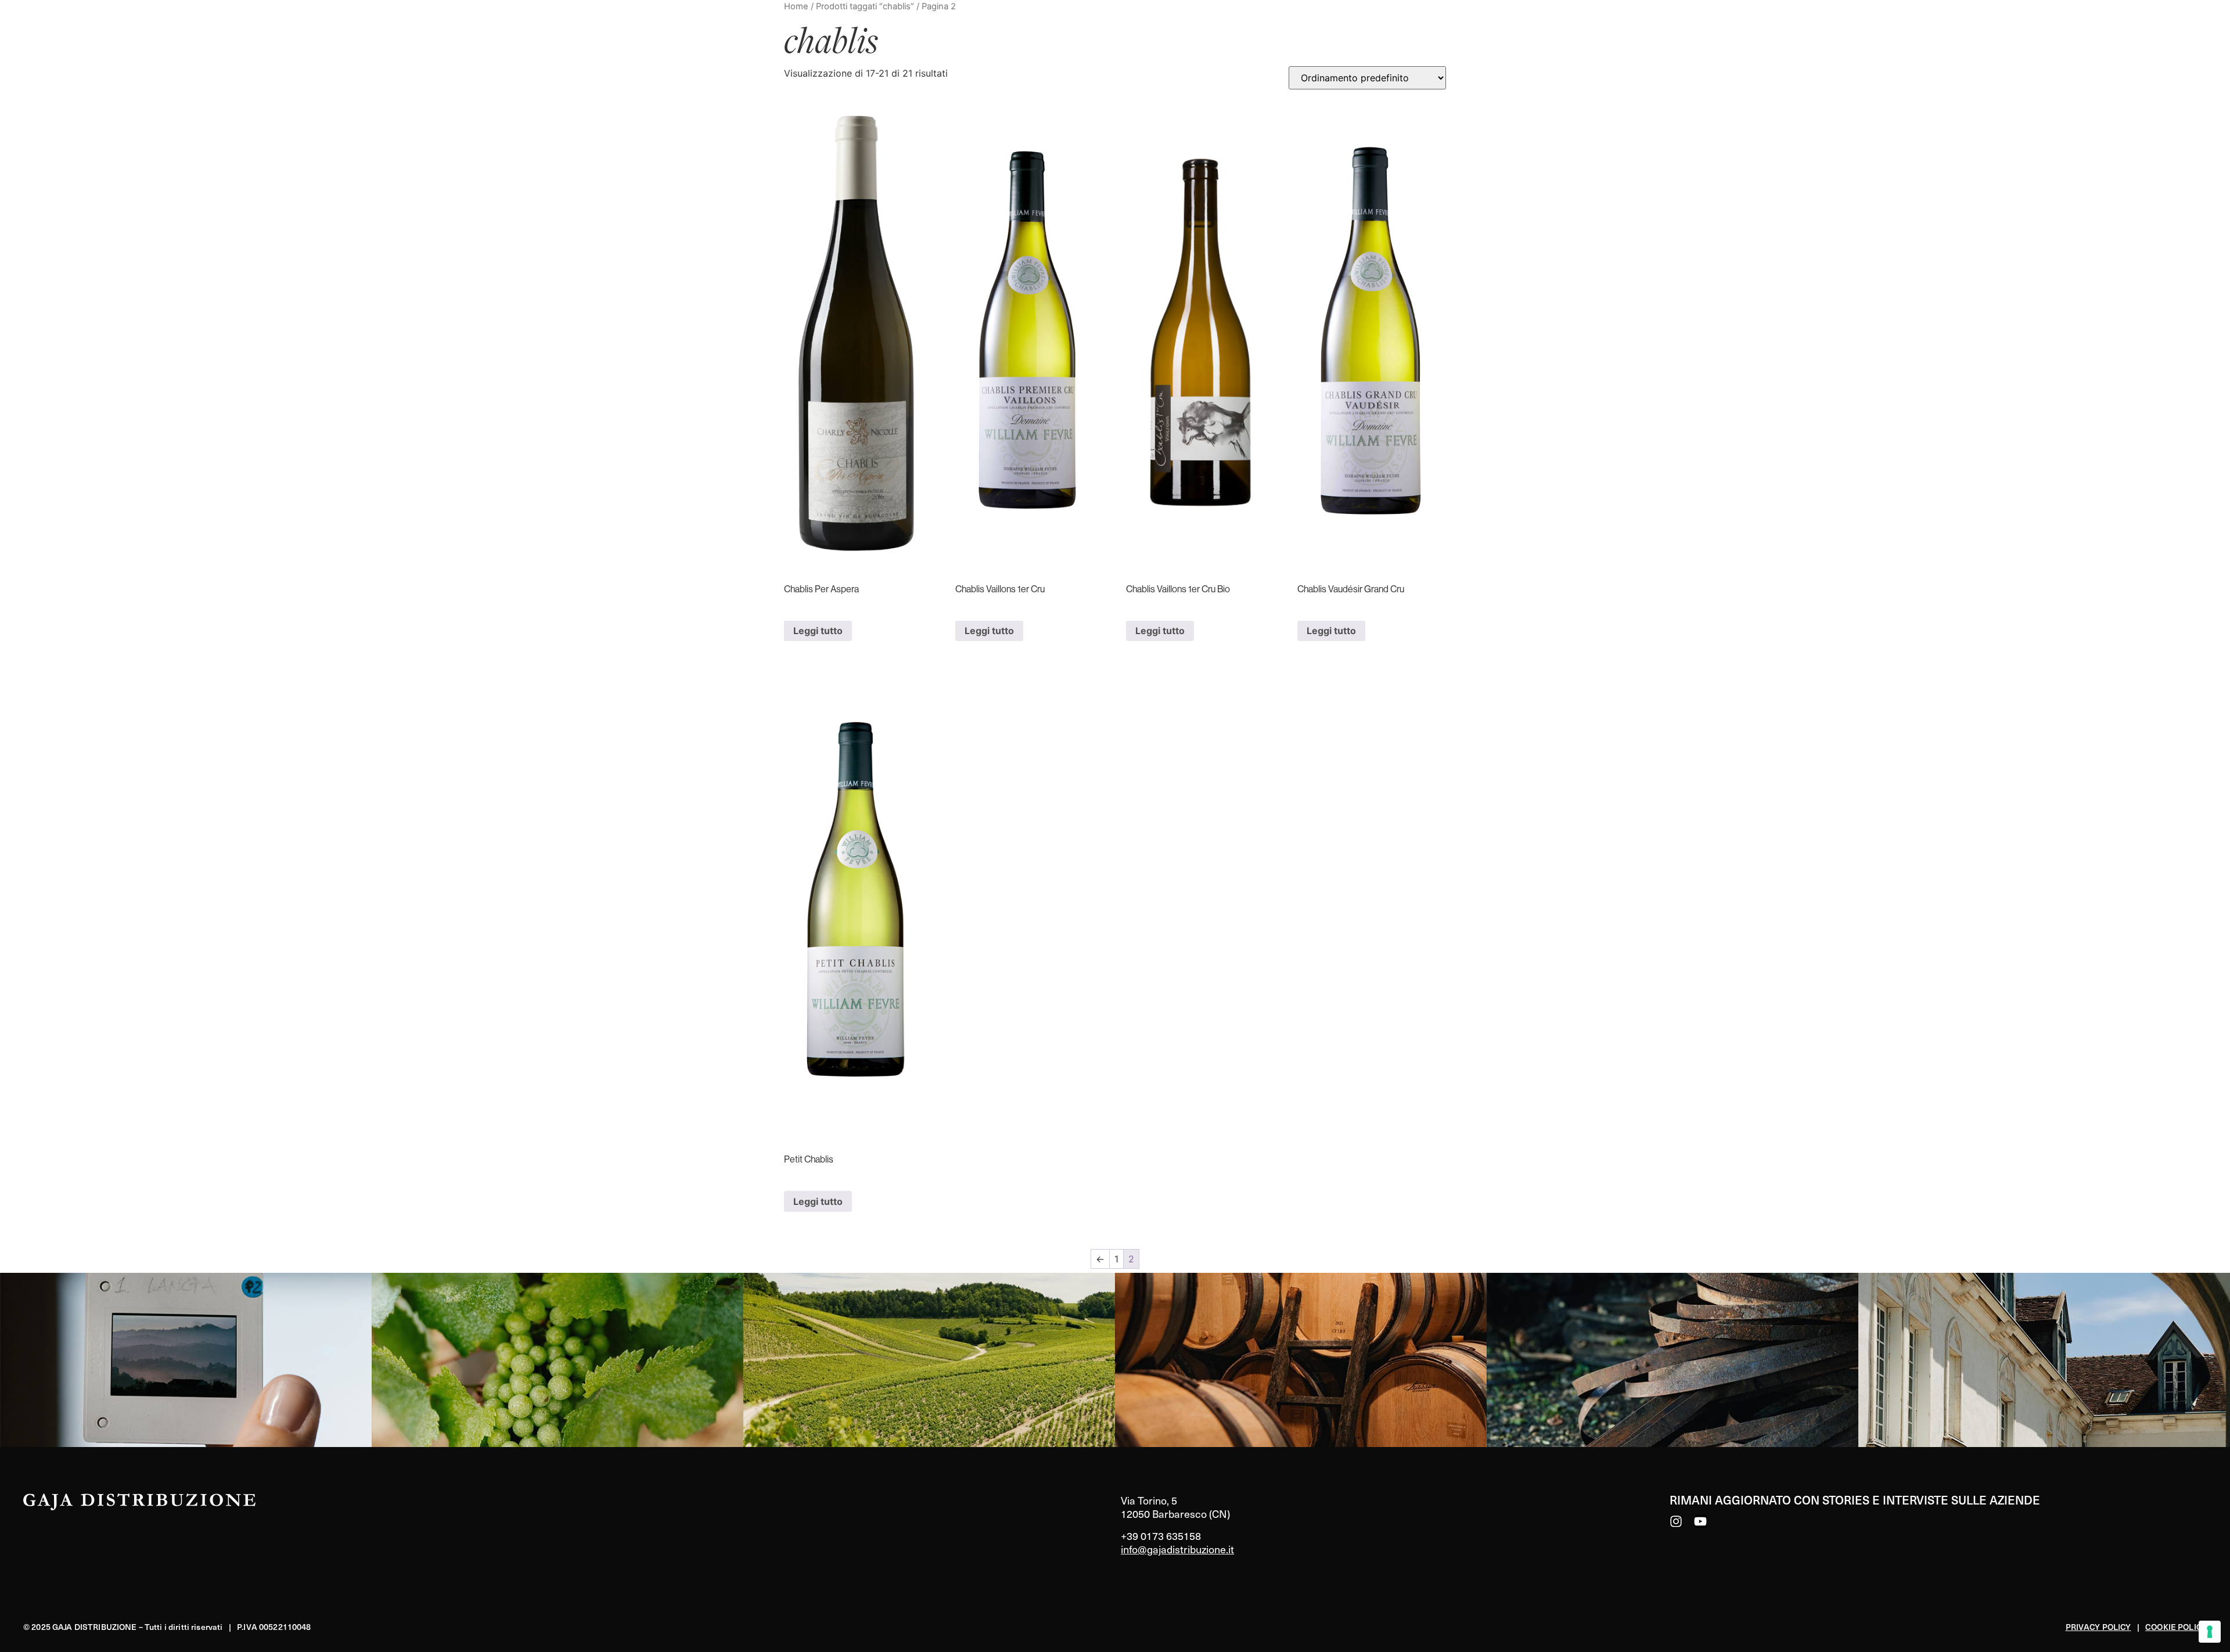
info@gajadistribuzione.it (1177, 1549)
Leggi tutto (818, 631)
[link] (186, 1360)
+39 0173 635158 (1161, 1536)
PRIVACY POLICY (2098, 1627)
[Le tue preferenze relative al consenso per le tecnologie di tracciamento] (2210, 1632)
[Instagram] (1676, 1521)
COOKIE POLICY (2176, 1627)
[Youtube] (1700, 1521)
